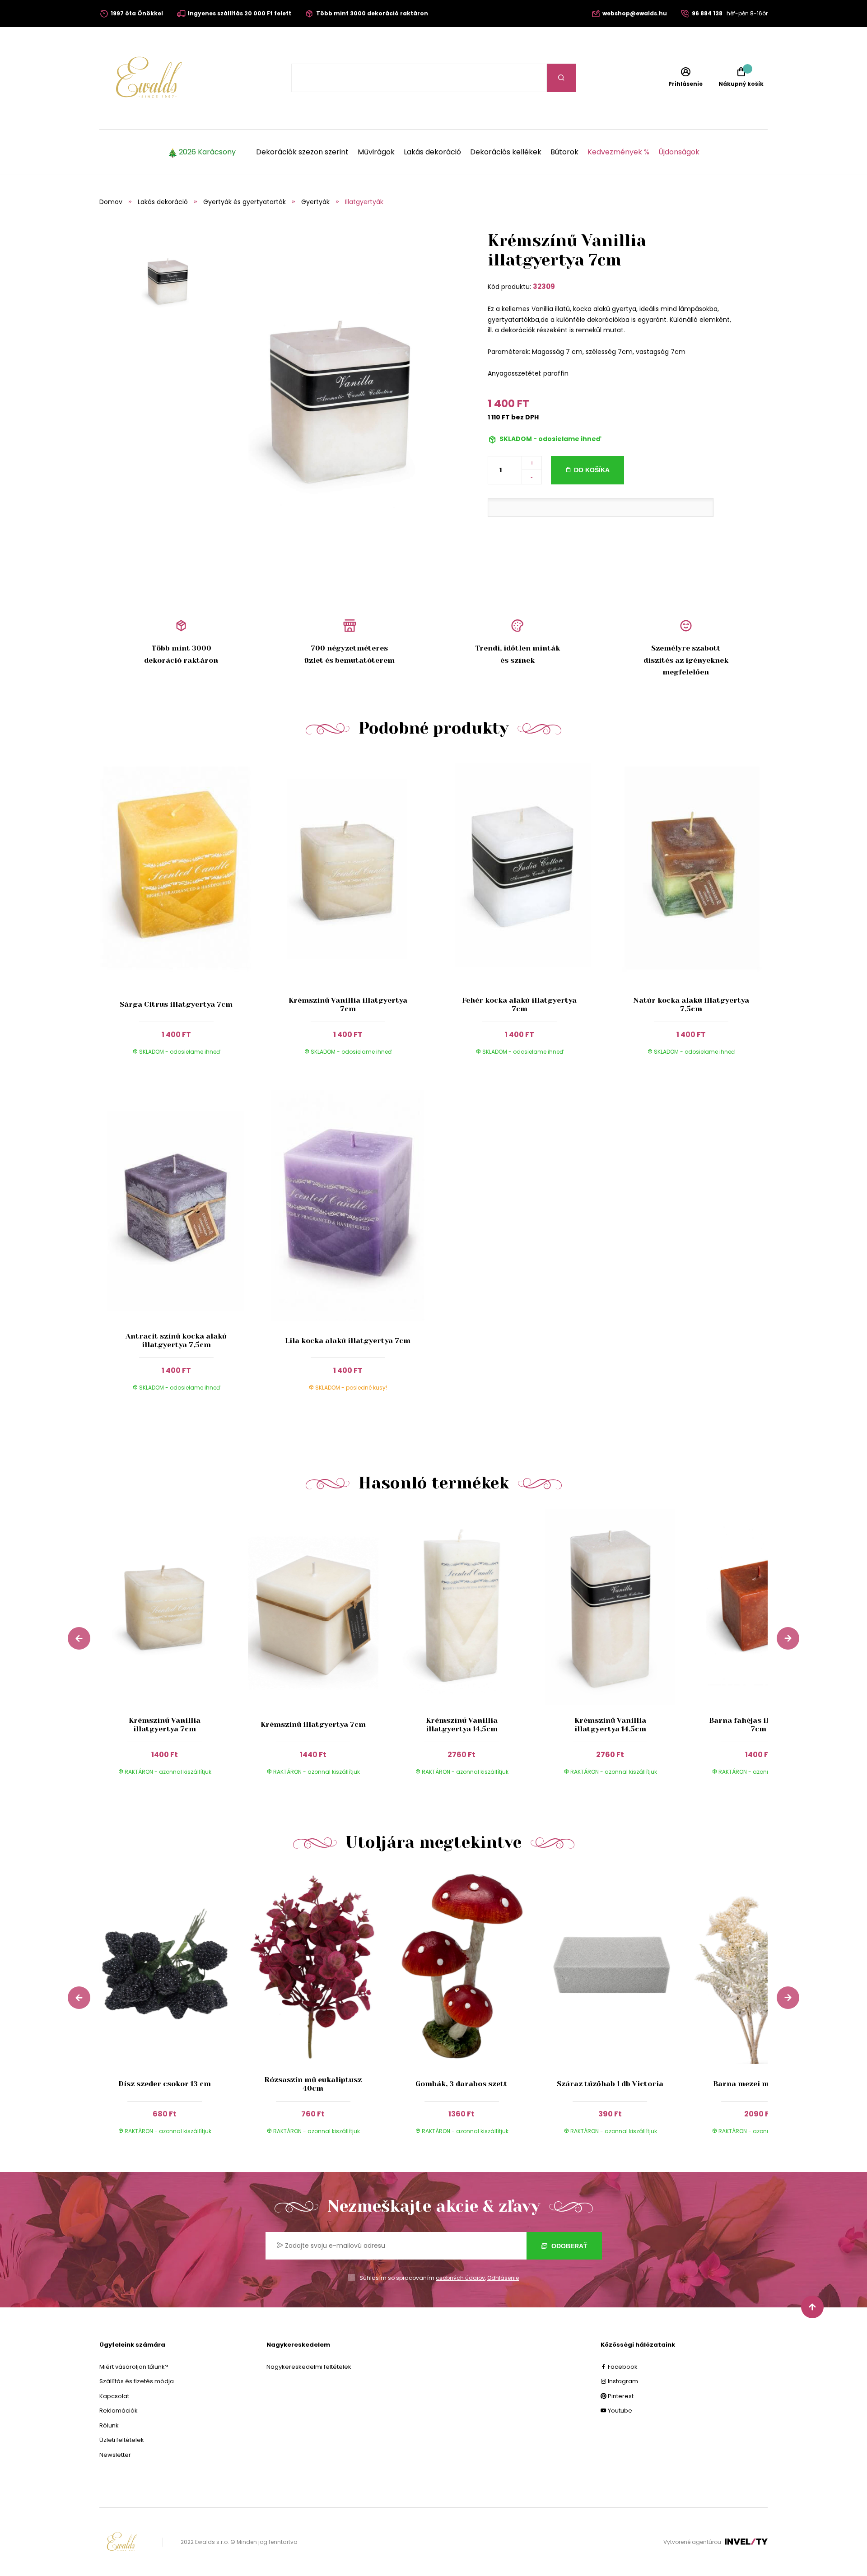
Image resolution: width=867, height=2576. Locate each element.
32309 (544, 286)
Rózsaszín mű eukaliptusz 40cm (313, 2084)
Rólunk (109, 2425)
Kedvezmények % (618, 152)
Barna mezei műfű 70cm (758, 2084)
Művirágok (376, 152)
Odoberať (569, 2246)
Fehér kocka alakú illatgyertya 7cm (519, 1004)
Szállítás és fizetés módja (137, 2381)
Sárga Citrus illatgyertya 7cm (176, 1004)
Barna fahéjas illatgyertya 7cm (759, 1725)
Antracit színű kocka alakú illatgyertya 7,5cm (176, 1340)
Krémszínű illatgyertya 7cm (313, 1724)
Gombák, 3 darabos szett (461, 2084)
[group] (174, 1651)
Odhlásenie (503, 2278)
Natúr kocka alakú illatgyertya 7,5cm (691, 1004)
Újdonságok (679, 152)
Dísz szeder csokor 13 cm (165, 2084)
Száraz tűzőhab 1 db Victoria (610, 2084)
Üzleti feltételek (122, 2440)
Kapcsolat (114, 2396)
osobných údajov (460, 2278)
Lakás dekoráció (432, 152)
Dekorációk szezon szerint (302, 152)
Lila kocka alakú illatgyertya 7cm (348, 1341)
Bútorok (564, 152)
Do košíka (592, 470)
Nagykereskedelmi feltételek (309, 2367)
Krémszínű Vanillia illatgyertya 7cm (348, 1004)
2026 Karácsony (207, 152)
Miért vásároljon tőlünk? (134, 2367)
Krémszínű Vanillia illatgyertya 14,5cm (462, 1725)
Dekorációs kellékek (506, 152)
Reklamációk (119, 2411)
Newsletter (115, 2455)
